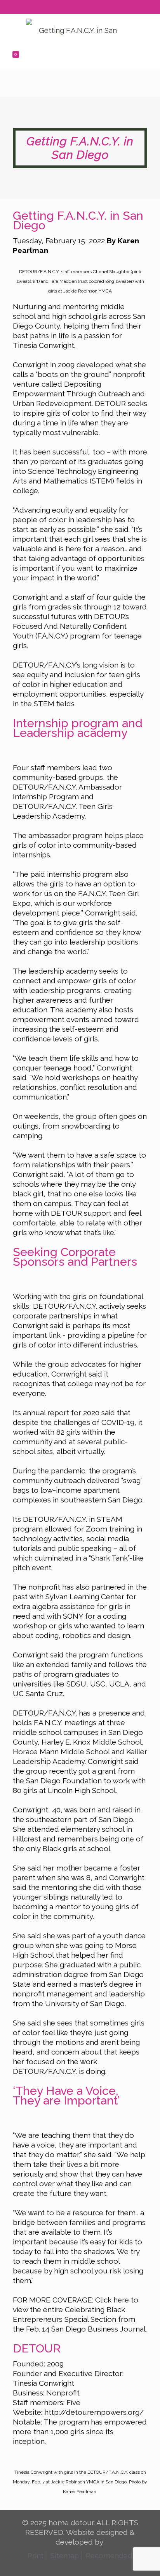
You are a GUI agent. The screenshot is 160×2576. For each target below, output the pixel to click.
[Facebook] (65, 9)
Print (36, 2555)
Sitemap (65, 2555)
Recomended (109, 2555)
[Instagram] (95, 9)
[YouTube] (85, 9)
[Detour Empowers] (75, 29)
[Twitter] (75, 9)
